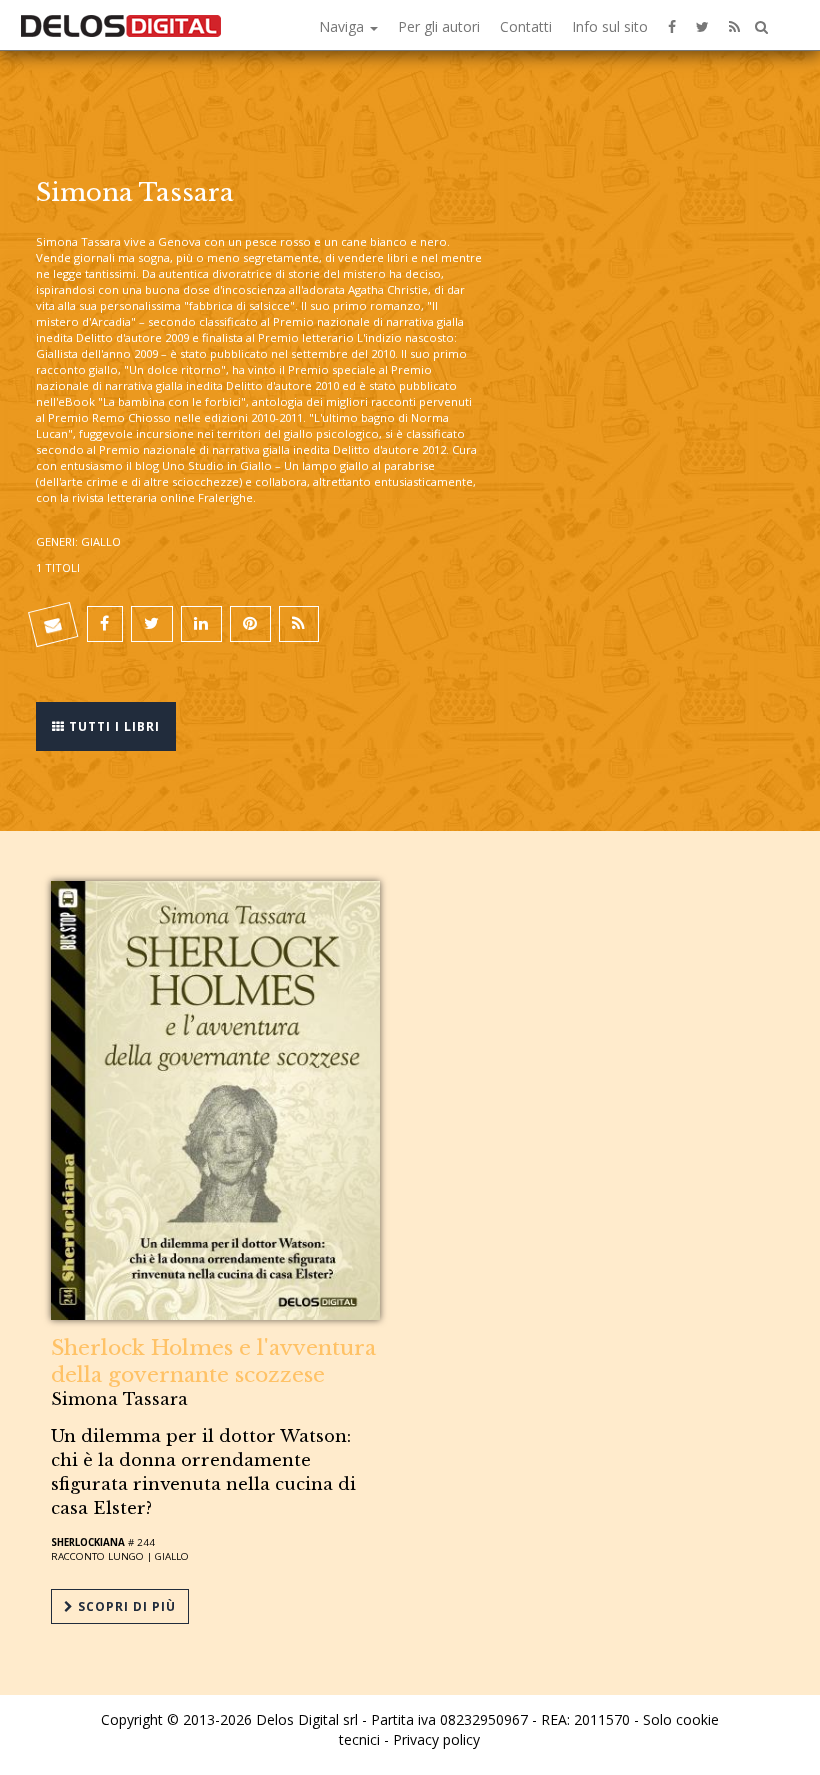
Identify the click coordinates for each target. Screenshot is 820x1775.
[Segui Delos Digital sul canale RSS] (734, 25)
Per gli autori (439, 26)
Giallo (172, 1556)
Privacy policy (436, 1739)
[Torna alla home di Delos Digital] (121, 25)
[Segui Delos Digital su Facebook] (672, 25)
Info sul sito (610, 26)
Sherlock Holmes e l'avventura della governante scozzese (213, 1361)
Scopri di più (125, 1606)
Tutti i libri (112, 726)
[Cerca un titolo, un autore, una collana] (761, 27)
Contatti (526, 26)
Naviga (343, 26)
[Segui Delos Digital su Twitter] (702, 25)
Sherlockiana (88, 1542)
